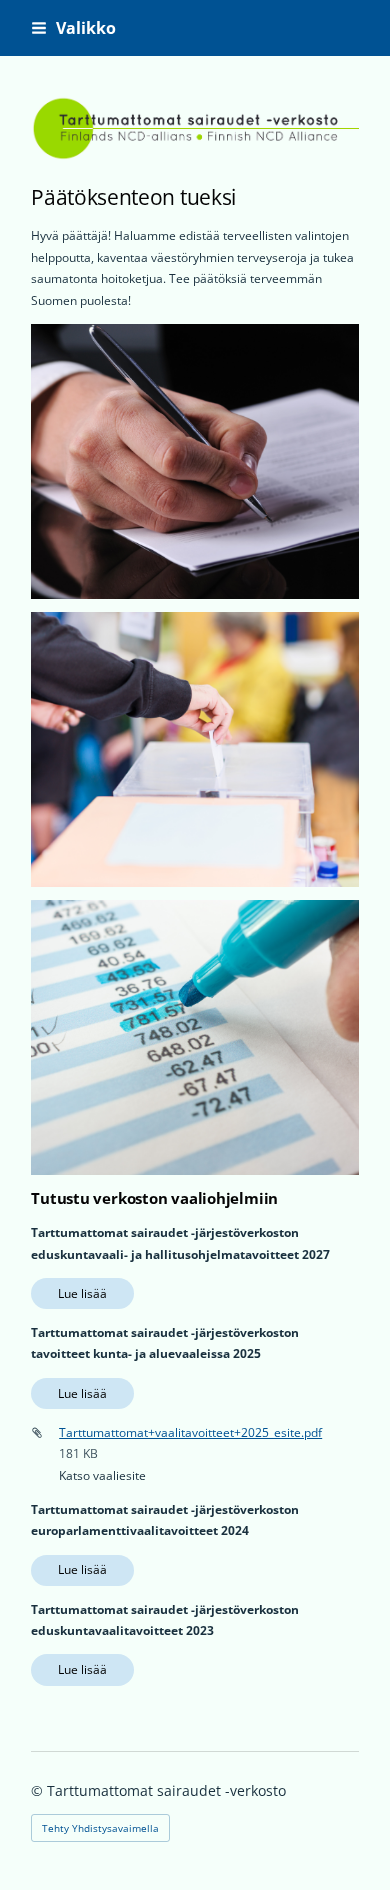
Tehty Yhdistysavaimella (100, 1828)
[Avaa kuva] (195, 461)
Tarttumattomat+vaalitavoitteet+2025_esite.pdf (190, 1432)
